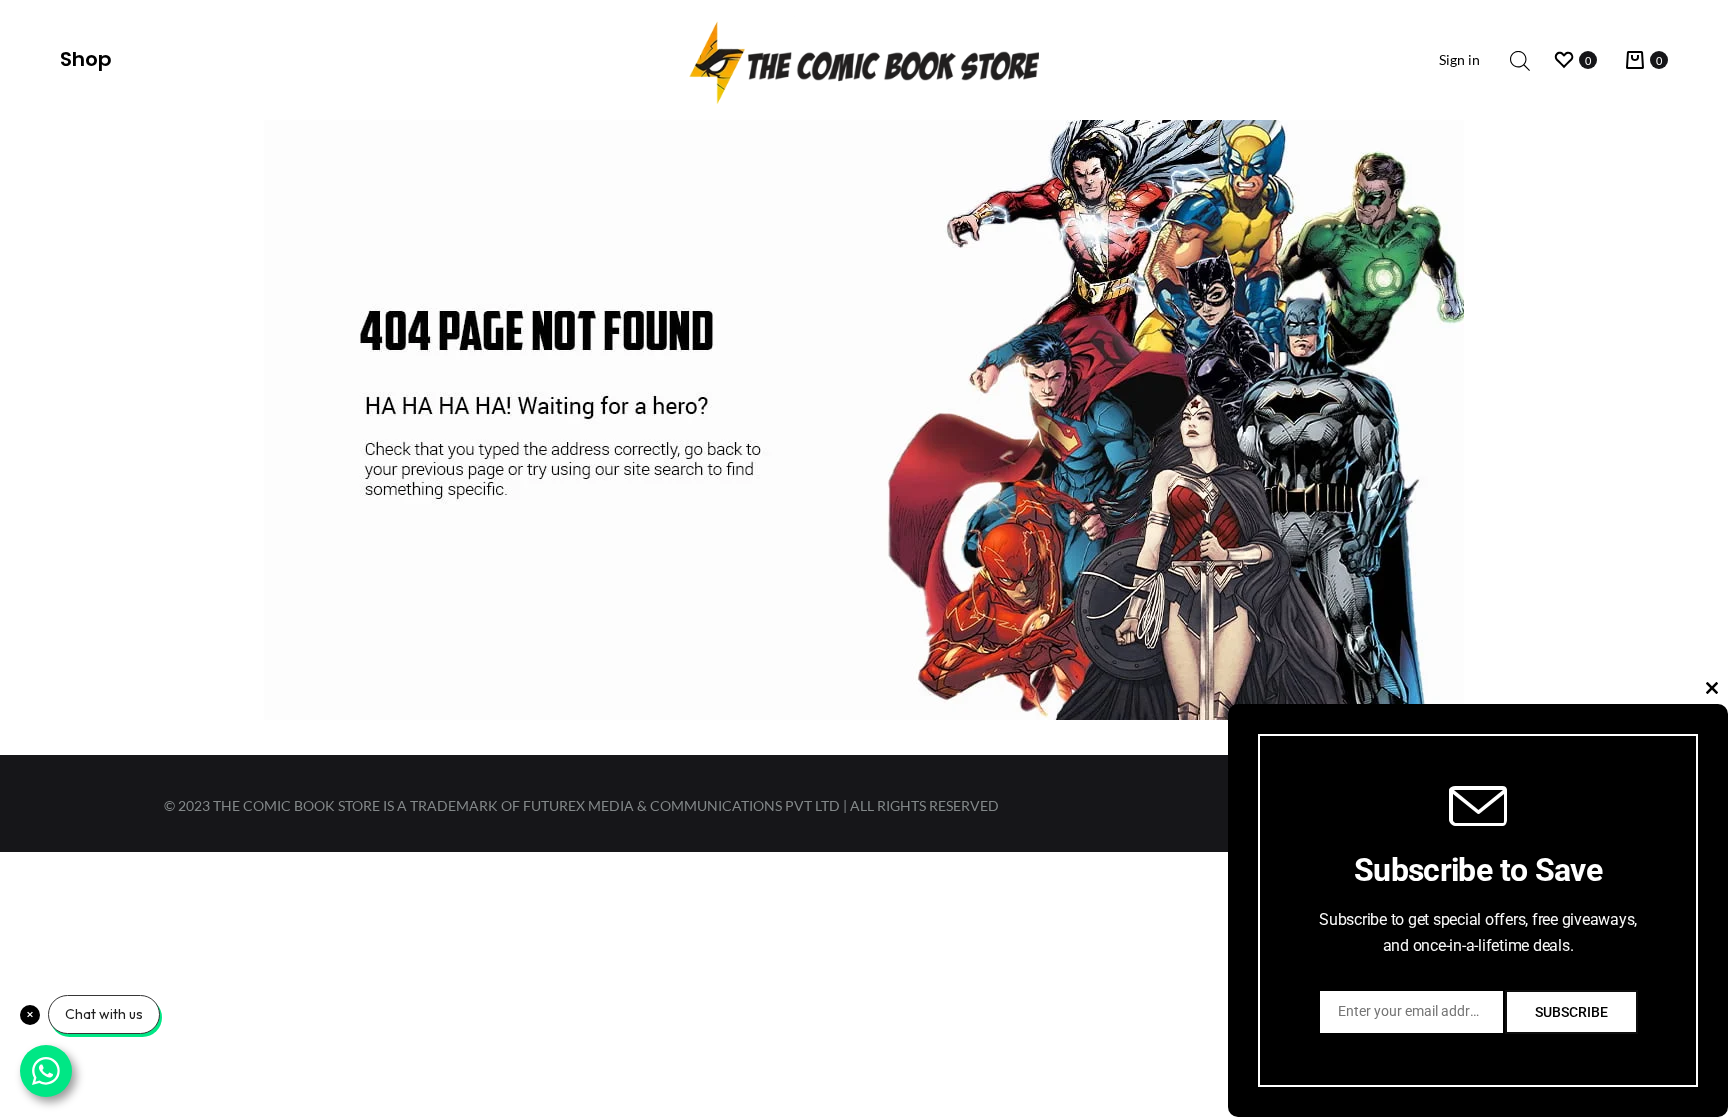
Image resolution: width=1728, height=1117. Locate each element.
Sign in (1459, 59)
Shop (86, 59)
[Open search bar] (1520, 60)
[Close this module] (1712, 688)
